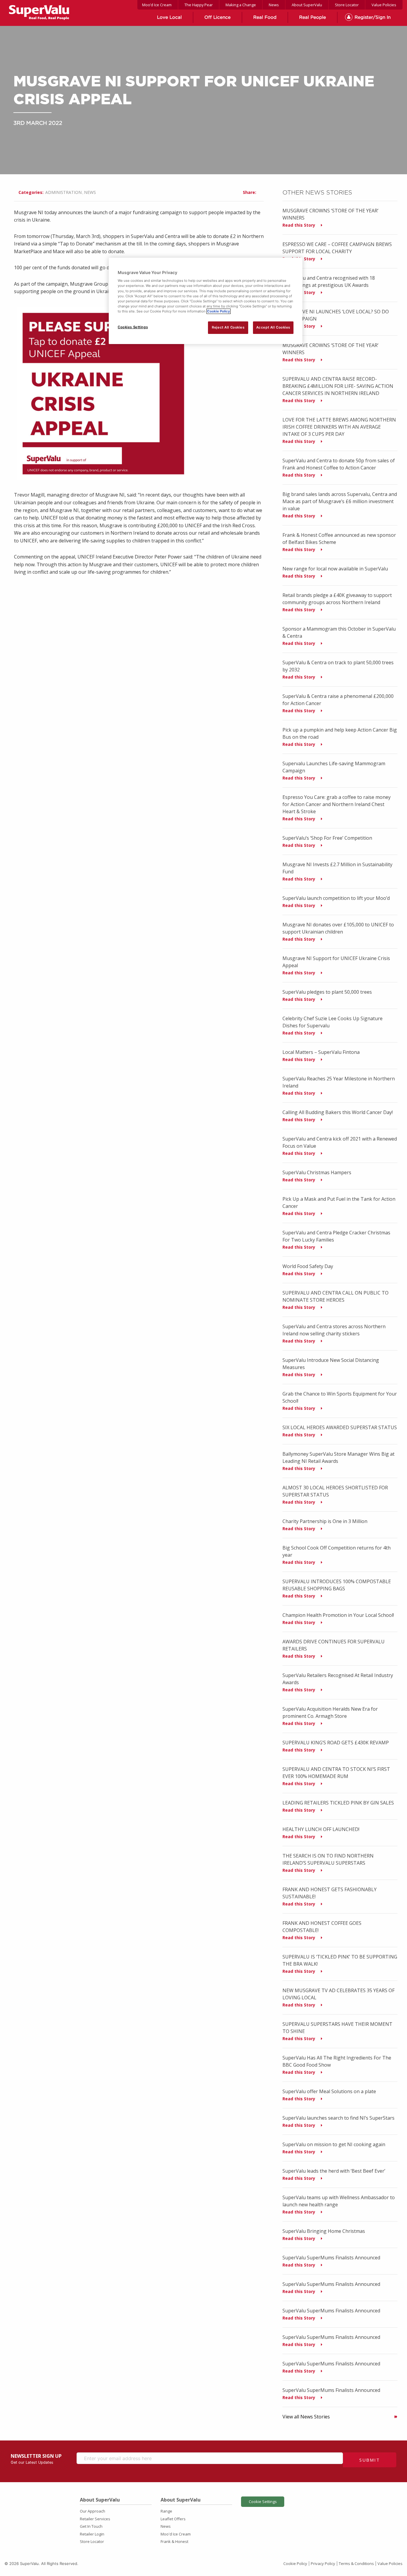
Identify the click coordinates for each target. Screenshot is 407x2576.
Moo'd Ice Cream (176, 2534)
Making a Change (241, 5)
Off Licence (218, 17)
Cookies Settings (133, 327)
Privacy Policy (323, 2563)
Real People (313, 17)
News (274, 5)
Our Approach (93, 2511)
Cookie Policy (295, 2563)
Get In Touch (91, 2526)
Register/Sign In (373, 17)
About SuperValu (307, 5)
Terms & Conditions (356, 2563)
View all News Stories (306, 2417)
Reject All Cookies (228, 327)
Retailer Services (95, 2519)
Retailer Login (92, 2534)
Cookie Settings (263, 2502)
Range (166, 2511)
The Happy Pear (199, 5)
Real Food (265, 17)
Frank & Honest (174, 2541)
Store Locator (347, 5)
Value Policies (384, 5)
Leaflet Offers (173, 2519)
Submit (370, 2460)
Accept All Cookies (273, 327)
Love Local (169, 17)
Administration (63, 192)
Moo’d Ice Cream (157, 5)
